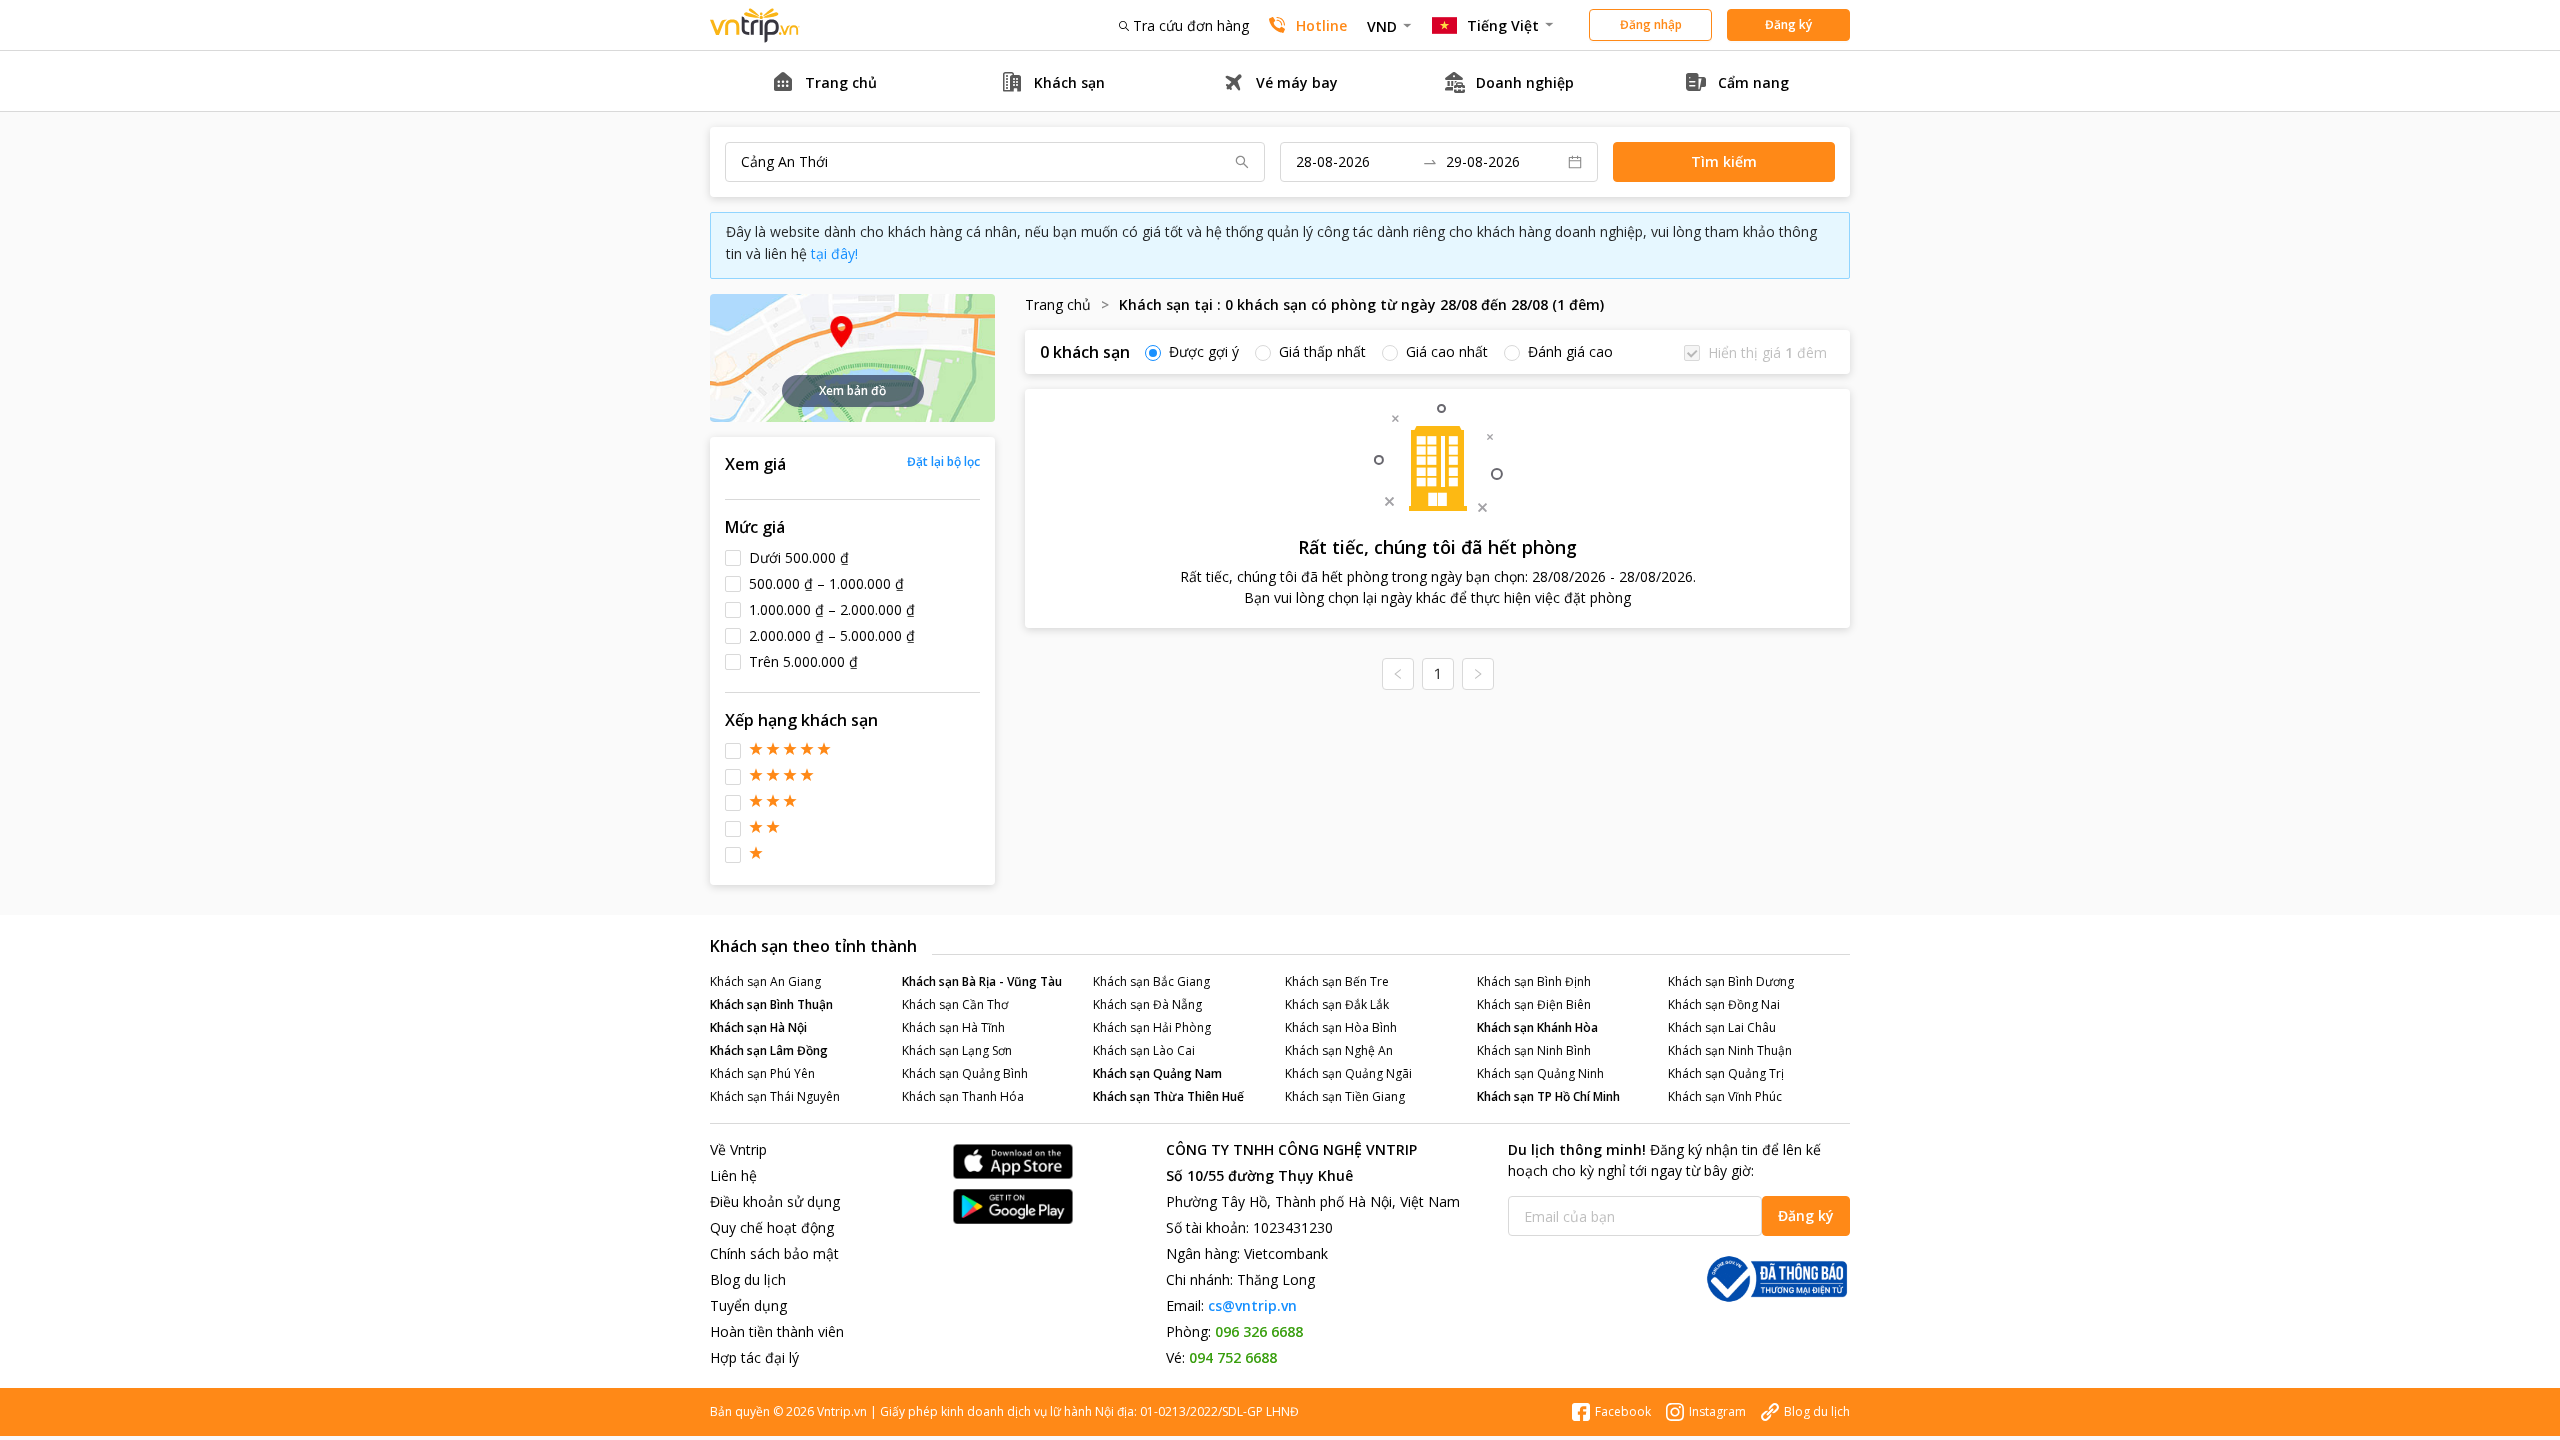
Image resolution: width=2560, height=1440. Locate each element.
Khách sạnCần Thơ (955, 1004)
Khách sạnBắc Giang (1151, 981)
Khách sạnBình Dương (1731, 981)
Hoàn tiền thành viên (777, 1331)
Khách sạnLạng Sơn (957, 1050)
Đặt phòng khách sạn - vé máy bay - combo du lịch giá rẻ (755, 25)
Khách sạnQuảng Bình (965, 1073)
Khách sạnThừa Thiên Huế (1168, 1096)
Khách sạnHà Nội (758, 1027)
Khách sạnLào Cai (1144, 1050)
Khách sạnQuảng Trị (1726, 1073)
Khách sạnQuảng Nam (1157, 1073)
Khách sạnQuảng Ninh (1540, 1073)
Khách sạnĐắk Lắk (1337, 1004)
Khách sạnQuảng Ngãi (1348, 1073)
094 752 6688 (1233, 1357)
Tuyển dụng (748, 1305)
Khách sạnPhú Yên (762, 1073)
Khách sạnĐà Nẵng (1147, 1004)
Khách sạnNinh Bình (1534, 1050)
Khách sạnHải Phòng (1152, 1027)
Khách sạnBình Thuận (771, 1004)
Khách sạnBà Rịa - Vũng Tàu (982, 981)
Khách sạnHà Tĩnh (953, 1027)
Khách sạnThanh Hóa (963, 1096)
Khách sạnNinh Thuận (1730, 1050)
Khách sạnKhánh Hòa (1537, 1027)
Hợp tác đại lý (754, 1357)
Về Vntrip (738, 1149)
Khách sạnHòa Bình (1341, 1027)
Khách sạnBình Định (1534, 981)
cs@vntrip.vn (1252, 1305)
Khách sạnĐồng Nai (1724, 1004)
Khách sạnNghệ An (1339, 1050)
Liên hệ (733, 1175)
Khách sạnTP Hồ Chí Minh (1548, 1096)
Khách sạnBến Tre (1337, 981)
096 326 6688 (1259, 1331)
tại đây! (834, 253)
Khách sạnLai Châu (1722, 1027)
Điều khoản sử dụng (775, 1201)
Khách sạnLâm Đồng (769, 1050)
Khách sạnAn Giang (765, 981)
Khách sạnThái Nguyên (775, 1096)
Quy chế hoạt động (772, 1227)
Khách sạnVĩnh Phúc (1725, 1096)
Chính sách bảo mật (774, 1253)
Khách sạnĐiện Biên (1534, 1004)
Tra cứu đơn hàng (1191, 25)
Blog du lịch (748, 1279)
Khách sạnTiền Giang (1345, 1096)
